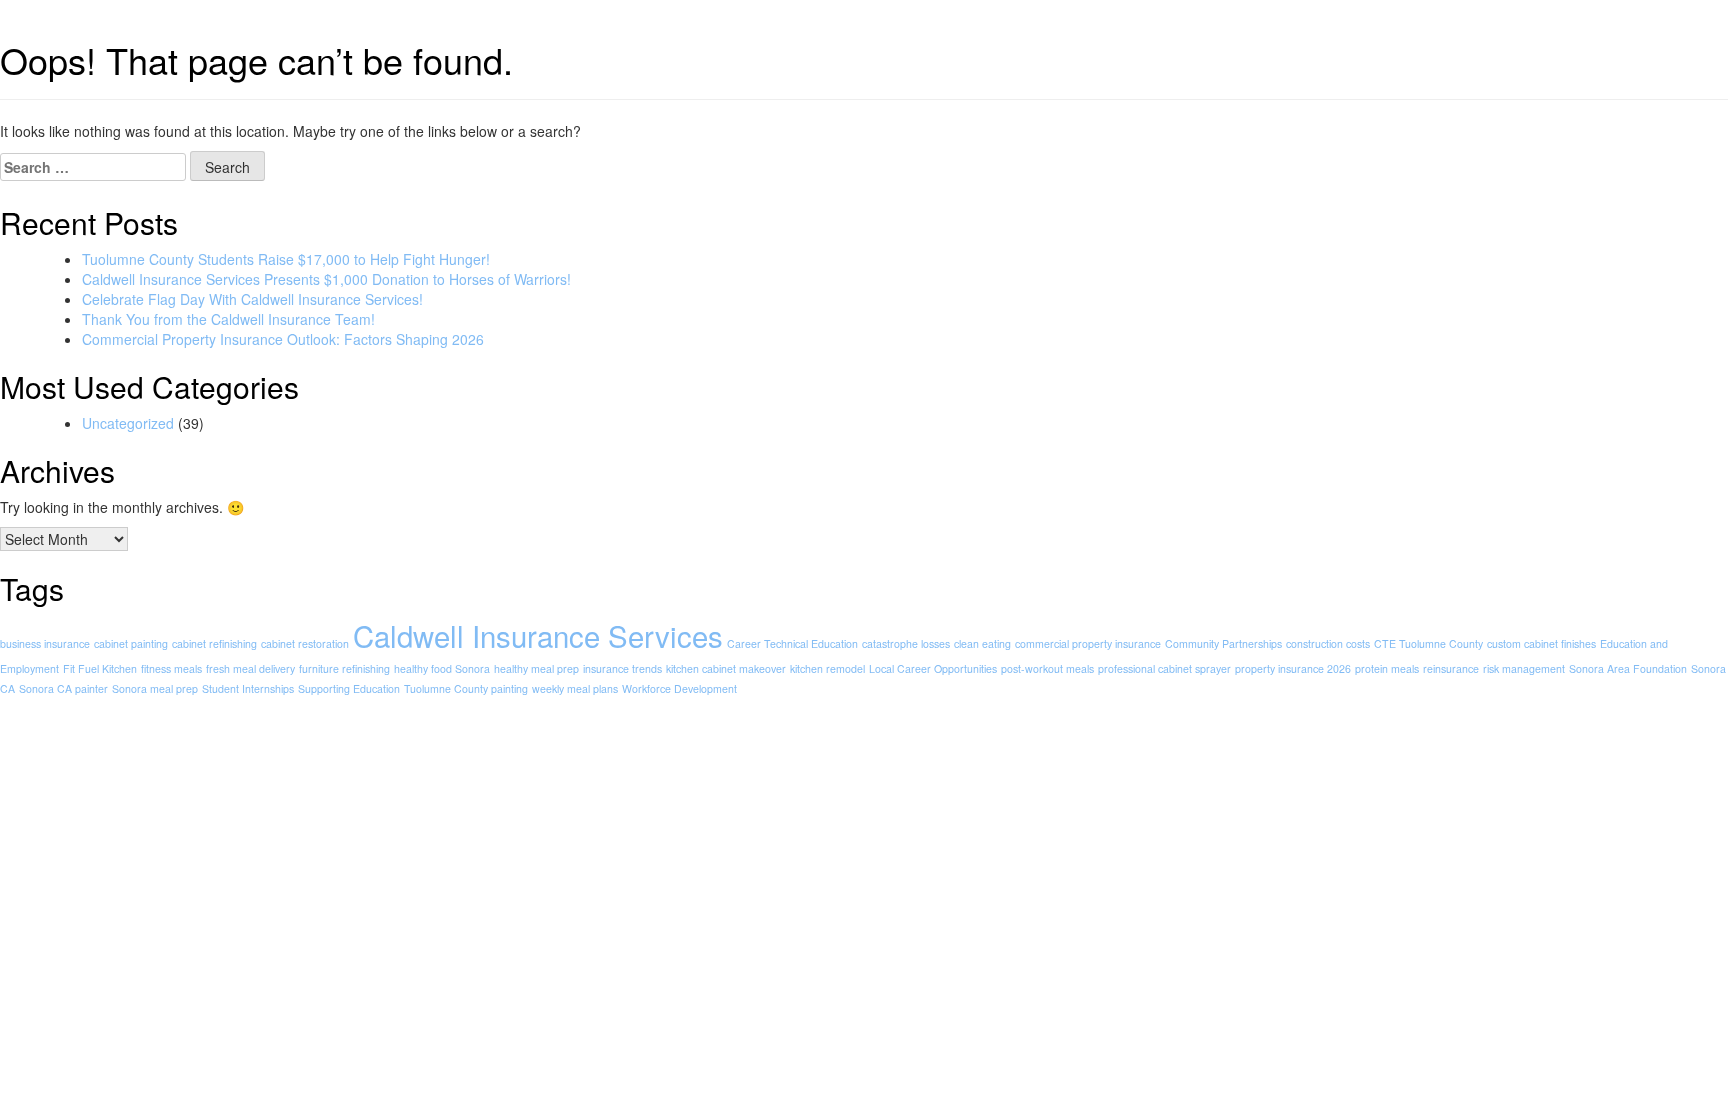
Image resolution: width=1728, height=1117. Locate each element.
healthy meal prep (536, 668)
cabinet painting (131, 643)
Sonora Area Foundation (1628, 668)
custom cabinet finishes (1541, 643)
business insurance (45, 643)
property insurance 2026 (1293, 668)
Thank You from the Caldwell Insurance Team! (228, 319)
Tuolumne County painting (466, 688)
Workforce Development (679, 688)
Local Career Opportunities (933, 668)
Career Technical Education (792, 643)
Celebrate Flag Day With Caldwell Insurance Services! (252, 299)
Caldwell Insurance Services (538, 635)
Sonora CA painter (63, 688)
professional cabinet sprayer (1164, 668)
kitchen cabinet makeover (726, 668)
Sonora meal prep (155, 688)
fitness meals (171, 668)
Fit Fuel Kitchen (100, 668)
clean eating (982, 643)
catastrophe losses (906, 643)
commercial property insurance (1088, 643)
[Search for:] (93, 167)
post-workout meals (1047, 668)
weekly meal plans (575, 688)
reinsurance (1451, 668)
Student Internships (248, 688)
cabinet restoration (305, 643)
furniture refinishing (344, 668)
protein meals (1387, 668)
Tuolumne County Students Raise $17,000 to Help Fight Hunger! (286, 259)
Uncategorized (128, 423)
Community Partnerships (1223, 643)
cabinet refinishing (214, 643)
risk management (1524, 668)
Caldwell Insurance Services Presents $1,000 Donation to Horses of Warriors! (326, 279)
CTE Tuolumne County (1428, 643)
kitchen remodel (827, 668)
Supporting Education (349, 688)
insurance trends (622, 668)
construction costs (1328, 643)
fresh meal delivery (250, 668)
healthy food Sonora (442, 668)
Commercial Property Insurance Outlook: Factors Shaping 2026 (283, 339)
